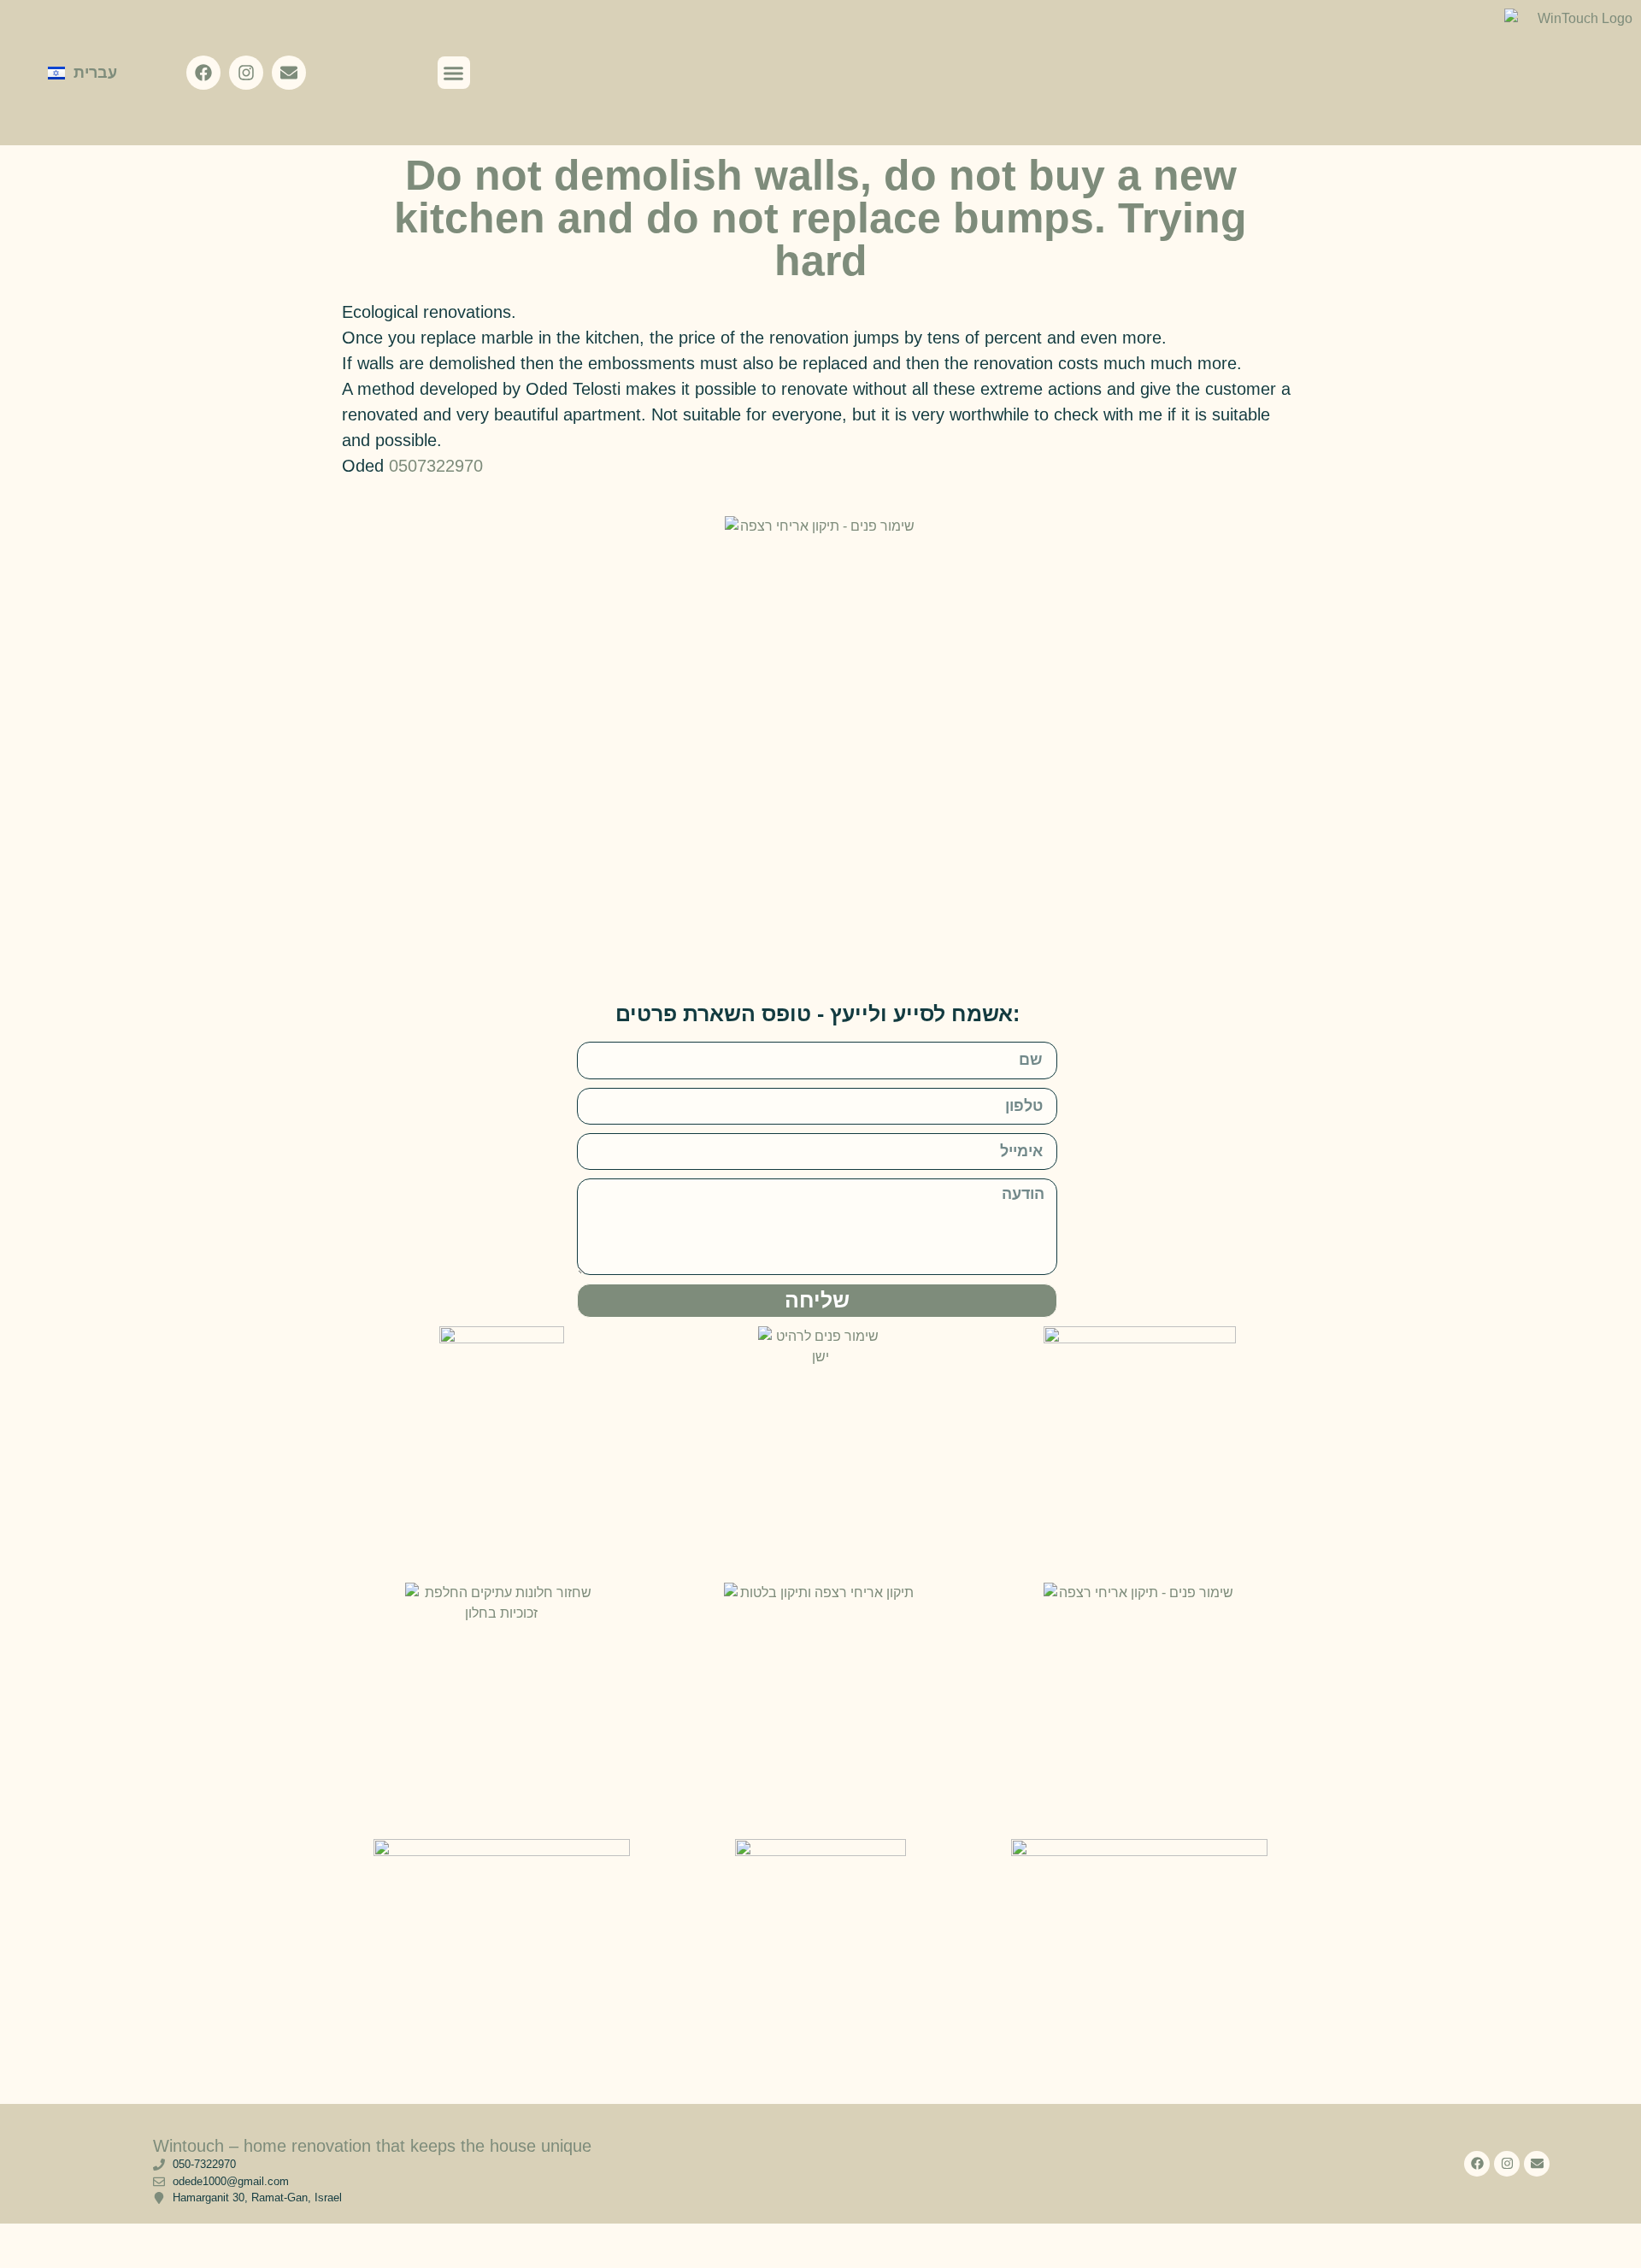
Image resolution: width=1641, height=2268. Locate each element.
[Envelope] (289, 73)
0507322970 (436, 466)
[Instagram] (246, 73)
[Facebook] (203, 73)
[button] (454, 73)
